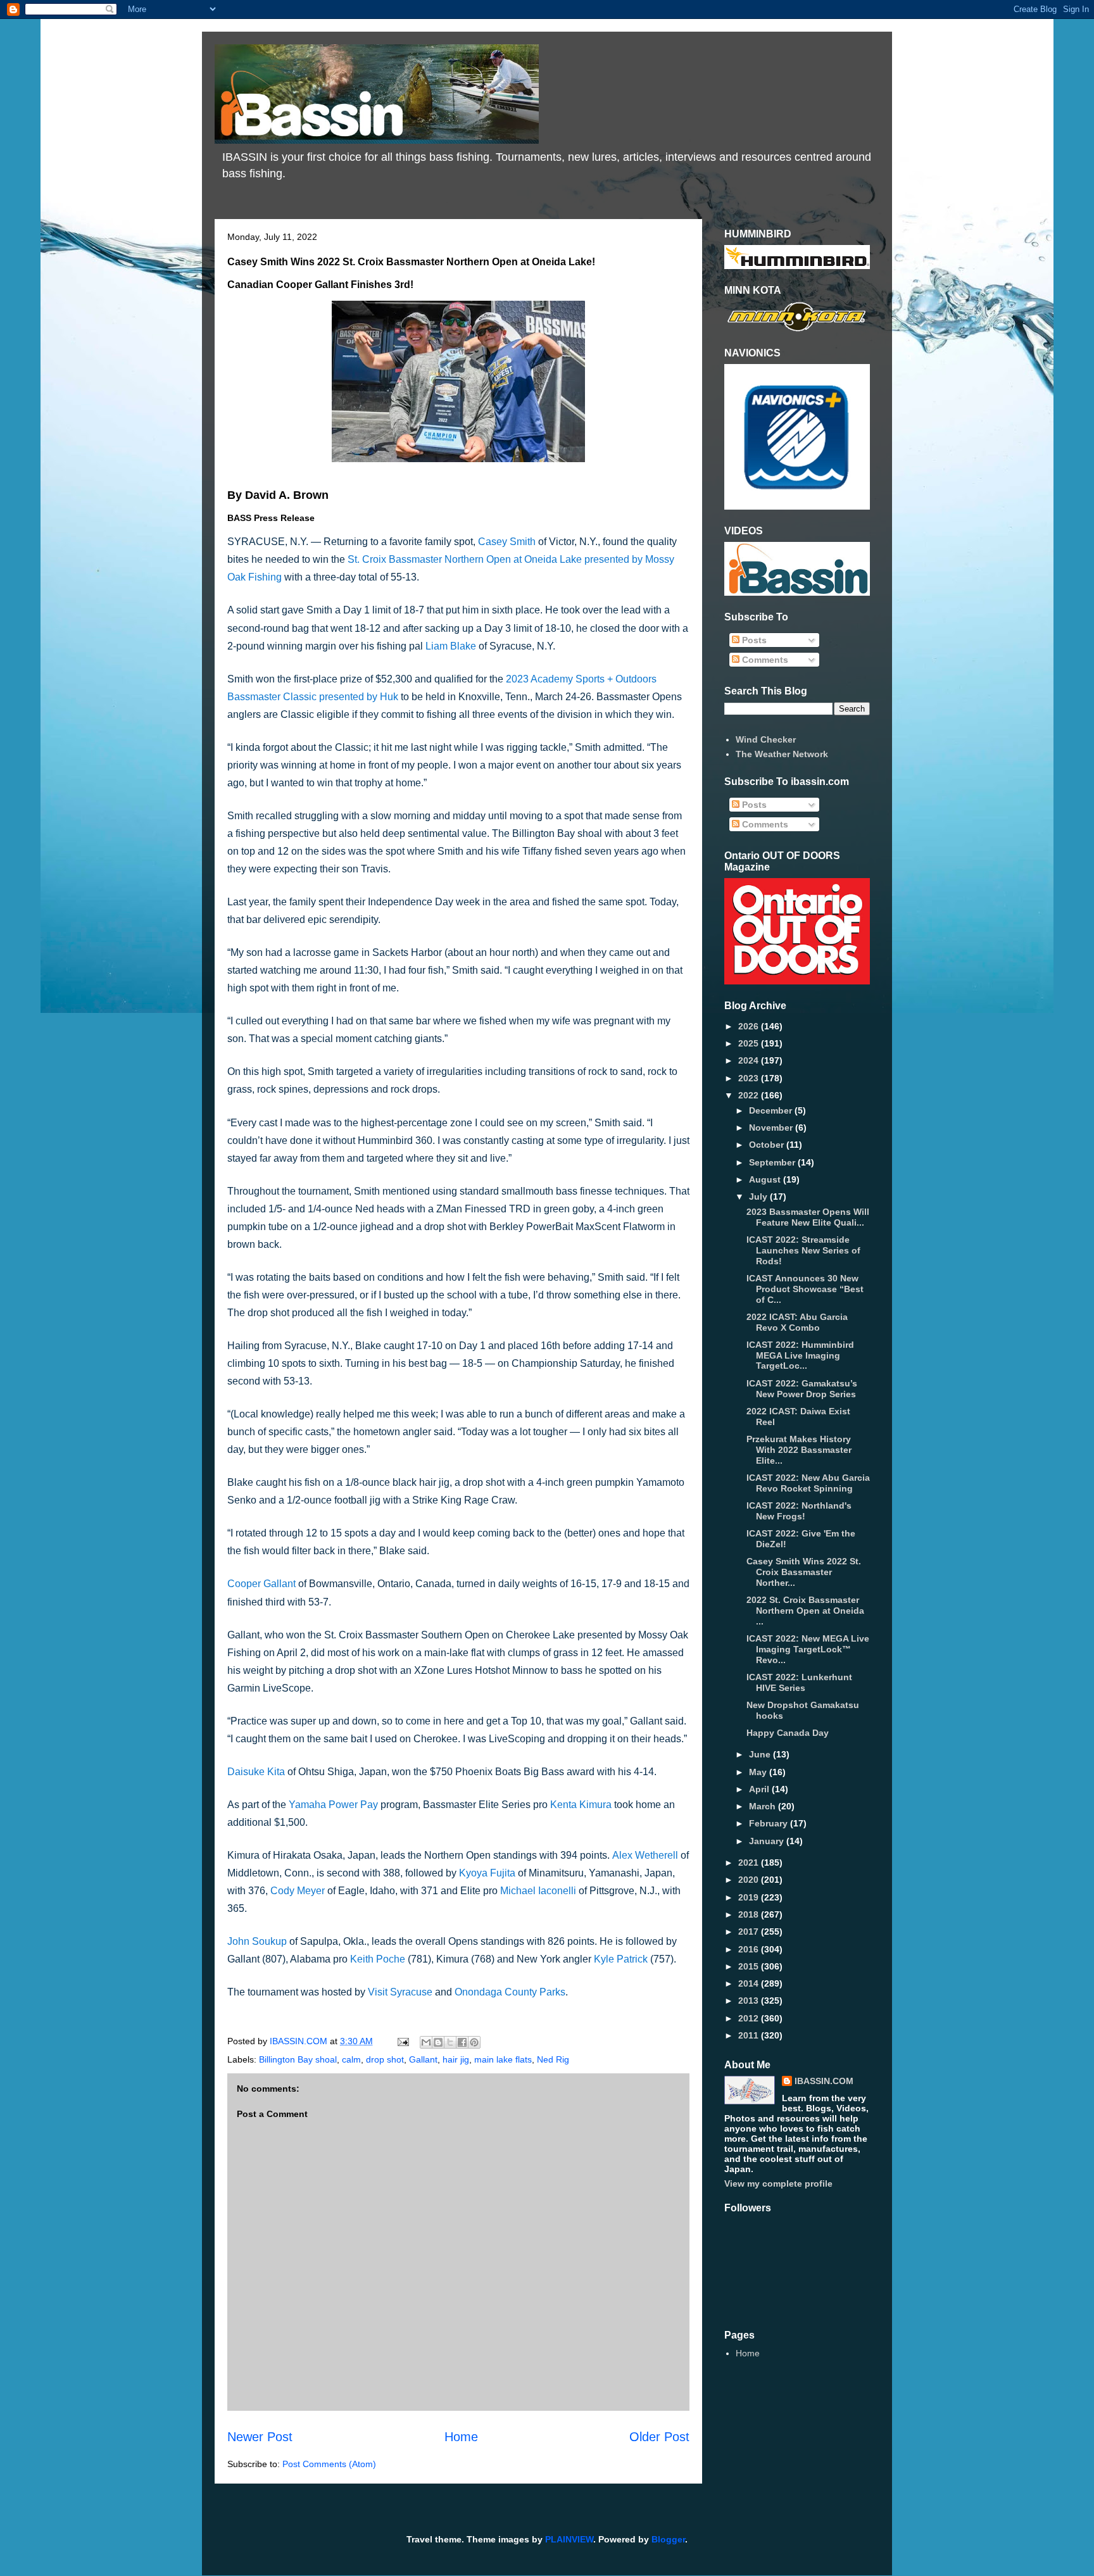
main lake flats (503, 2059)
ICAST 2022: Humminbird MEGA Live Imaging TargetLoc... (800, 1355)
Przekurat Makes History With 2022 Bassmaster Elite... (799, 1450)
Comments (764, 660)
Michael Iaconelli (538, 1891)
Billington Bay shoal (298, 2059)
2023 (750, 1078)
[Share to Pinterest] (474, 2042)
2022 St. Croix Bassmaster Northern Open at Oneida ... (805, 1611)
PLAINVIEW (569, 2539)
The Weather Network (782, 754)
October (768, 1145)
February (770, 1823)
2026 (750, 1026)
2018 (750, 1914)
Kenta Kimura (581, 1805)
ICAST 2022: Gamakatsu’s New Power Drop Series (802, 1389)
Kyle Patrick (621, 1959)
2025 (750, 1043)
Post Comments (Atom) (329, 2464)
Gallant (423, 2059)
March (764, 1806)
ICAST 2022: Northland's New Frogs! (799, 1511)
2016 (750, 1949)
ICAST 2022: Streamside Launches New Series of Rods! (803, 1250)
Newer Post (260, 2437)
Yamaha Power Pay (333, 1805)
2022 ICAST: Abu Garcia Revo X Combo (797, 1322)
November (772, 1128)
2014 (750, 1983)
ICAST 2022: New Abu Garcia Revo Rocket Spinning (808, 1483)
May (759, 1772)
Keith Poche (378, 1959)
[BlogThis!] (438, 2042)
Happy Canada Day (788, 1733)
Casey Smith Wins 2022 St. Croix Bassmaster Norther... (804, 1572)
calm (351, 2059)
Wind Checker (766, 739)
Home (461, 2437)
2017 (750, 1932)
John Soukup (257, 1941)
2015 (750, 1966)
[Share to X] (450, 2042)
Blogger (668, 2539)
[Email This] (426, 2042)
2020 (750, 1880)
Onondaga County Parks (510, 1992)
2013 (750, 2001)
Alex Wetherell (646, 1855)
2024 (750, 1060)
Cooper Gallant (261, 1584)
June (761, 1754)
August (766, 1179)
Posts (753, 640)
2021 (750, 1863)
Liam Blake (451, 646)
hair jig (456, 2059)
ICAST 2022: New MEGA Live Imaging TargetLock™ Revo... (808, 1649)
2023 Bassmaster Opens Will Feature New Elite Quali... (808, 1217)
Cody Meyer (298, 1891)
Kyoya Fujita (487, 1873)
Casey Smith (507, 542)
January (768, 1841)
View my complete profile (778, 2183)
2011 (750, 2035)
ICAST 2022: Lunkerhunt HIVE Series (799, 1682)
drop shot (385, 2059)
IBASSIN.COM (300, 2041)
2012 (750, 2018)
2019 (750, 1897)
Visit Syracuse (400, 1992)
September (773, 1162)
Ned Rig (553, 2059)
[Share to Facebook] (462, 2042)
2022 (750, 1095)
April (760, 1789)
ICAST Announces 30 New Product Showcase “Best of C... (805, 1289)
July (759, 1197)
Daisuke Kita (256, 1772)
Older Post (659, 2437)
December (772, 1110)
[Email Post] (402, 2041)
